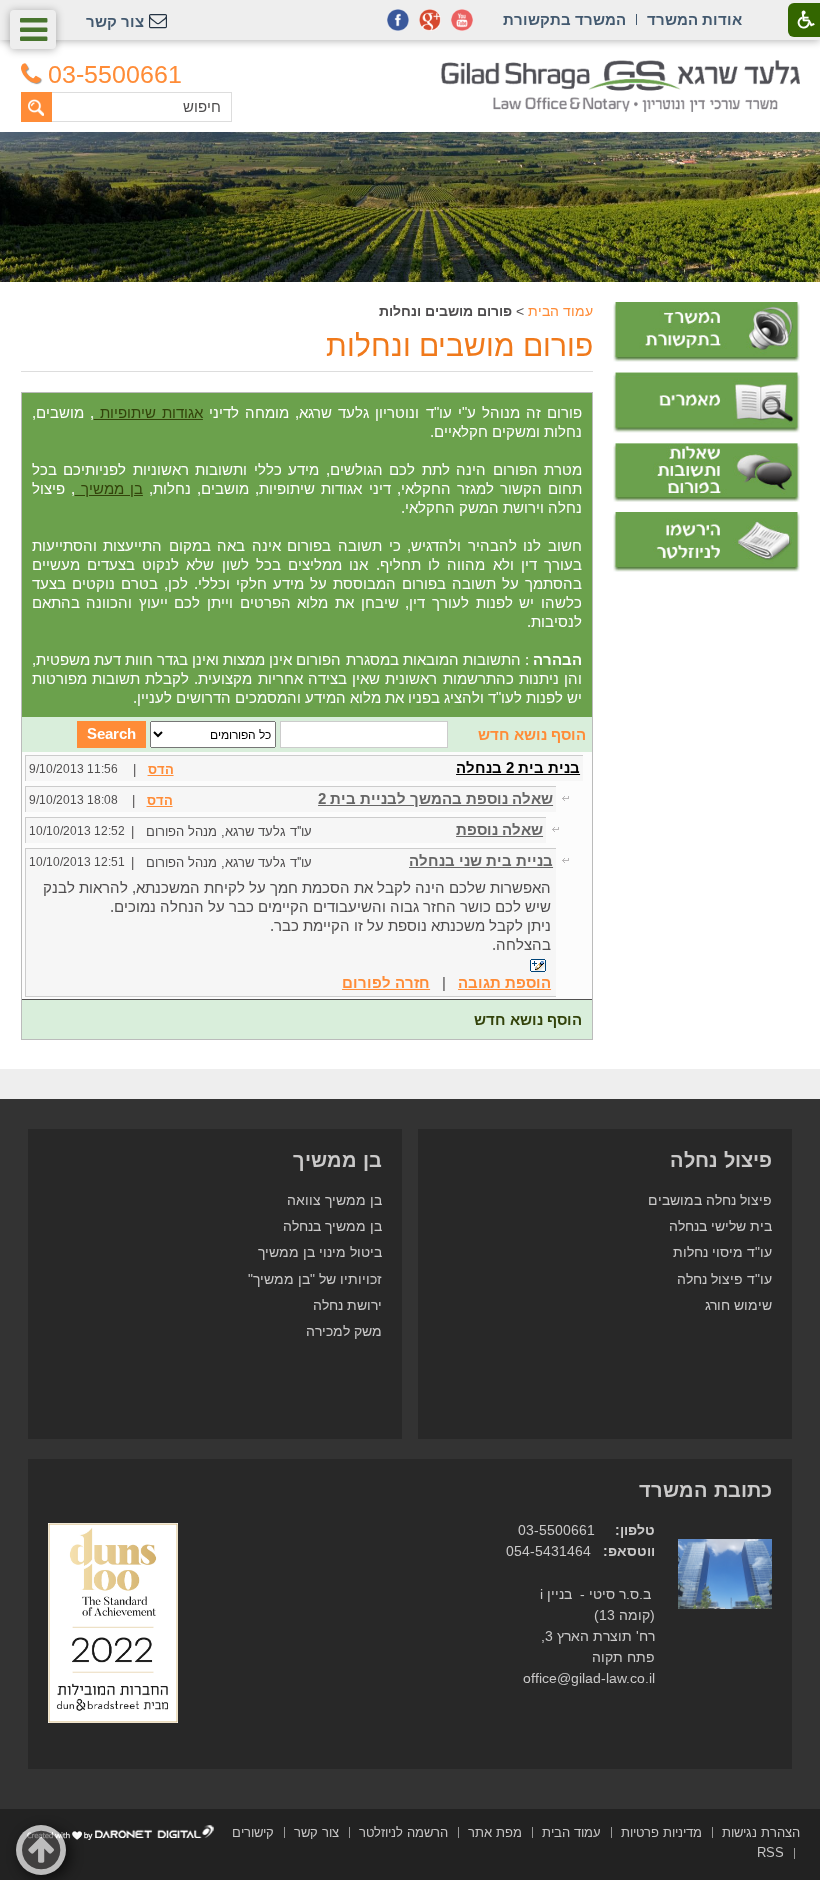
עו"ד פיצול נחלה (724, 1279)
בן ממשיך (109, 488)
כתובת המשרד (705, 1490)
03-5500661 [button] (115, 74)
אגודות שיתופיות (148, 412)
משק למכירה (344, 1331)
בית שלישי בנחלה (720, 1226)
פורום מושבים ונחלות (459, 345)
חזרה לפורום (386, 982)
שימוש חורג (738, 1305)
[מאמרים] (706, 402)
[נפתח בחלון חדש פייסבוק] (398, 20)
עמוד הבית (560, 311)
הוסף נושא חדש (532, 734)
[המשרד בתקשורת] (706, 332)
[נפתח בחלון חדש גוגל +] (430, 20)
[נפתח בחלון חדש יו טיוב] (462, 20)
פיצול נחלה (721, 1160)
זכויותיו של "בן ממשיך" (315, 1279)
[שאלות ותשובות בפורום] (706, 473)
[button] (33, 29)
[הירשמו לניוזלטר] (706, 542)
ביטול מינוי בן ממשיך (320, 1252)
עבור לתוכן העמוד (410, 69)
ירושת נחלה (347, 1305)
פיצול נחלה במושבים (710, 1200)
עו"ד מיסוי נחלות (722, 1252)
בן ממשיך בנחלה (332, 1226)
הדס (161, 769)
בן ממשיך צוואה (334, 1200)
